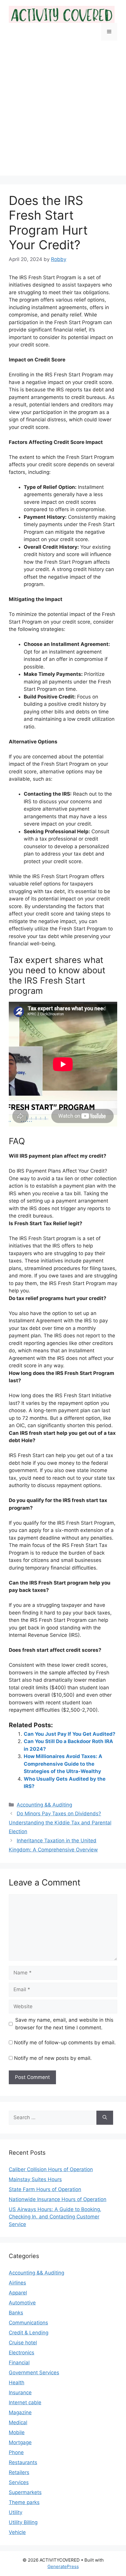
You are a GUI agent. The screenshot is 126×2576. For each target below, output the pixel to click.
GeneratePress (63, 2566)
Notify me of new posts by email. (53, 2058)
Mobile (17, 2432)
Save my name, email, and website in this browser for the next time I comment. (64, 2024)
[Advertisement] (63, 112)
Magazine (20, 2412)
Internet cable (25, 2402)
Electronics (22, 2353)
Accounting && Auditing (44, 1805)
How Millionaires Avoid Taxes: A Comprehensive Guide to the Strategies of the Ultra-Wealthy (63, 1764)
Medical (18, 2422)
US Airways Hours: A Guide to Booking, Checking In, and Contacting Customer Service (55, 2217)
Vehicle (17, 2532)
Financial (19, 2363)
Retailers (19, 2472)
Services (19, 2482)
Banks (16, 2313)
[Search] (105, 2118)
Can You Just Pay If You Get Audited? (70, 1734)
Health (17, 2383)
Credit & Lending (29, 2333)
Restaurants (23, 2462)
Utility (16, 2512)
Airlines (17, 2283)
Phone (16, 2452)
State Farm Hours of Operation (45, 2189)
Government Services (34, 2373)
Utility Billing (23, 2522)
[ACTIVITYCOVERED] (62, 14)
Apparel (18, 2293)
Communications (28, 2323)
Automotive (22, 2303)
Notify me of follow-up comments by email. (65, 2043)
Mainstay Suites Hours (35, 2179)
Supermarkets (25, 2492)
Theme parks (24, 2502)
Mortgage (20, 2442)
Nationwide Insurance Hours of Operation (58, 2199)
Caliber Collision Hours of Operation (51, 2169)
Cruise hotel (23, 2343)
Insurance (20, 2393)
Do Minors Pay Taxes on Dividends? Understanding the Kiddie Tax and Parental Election (60, 1822)
